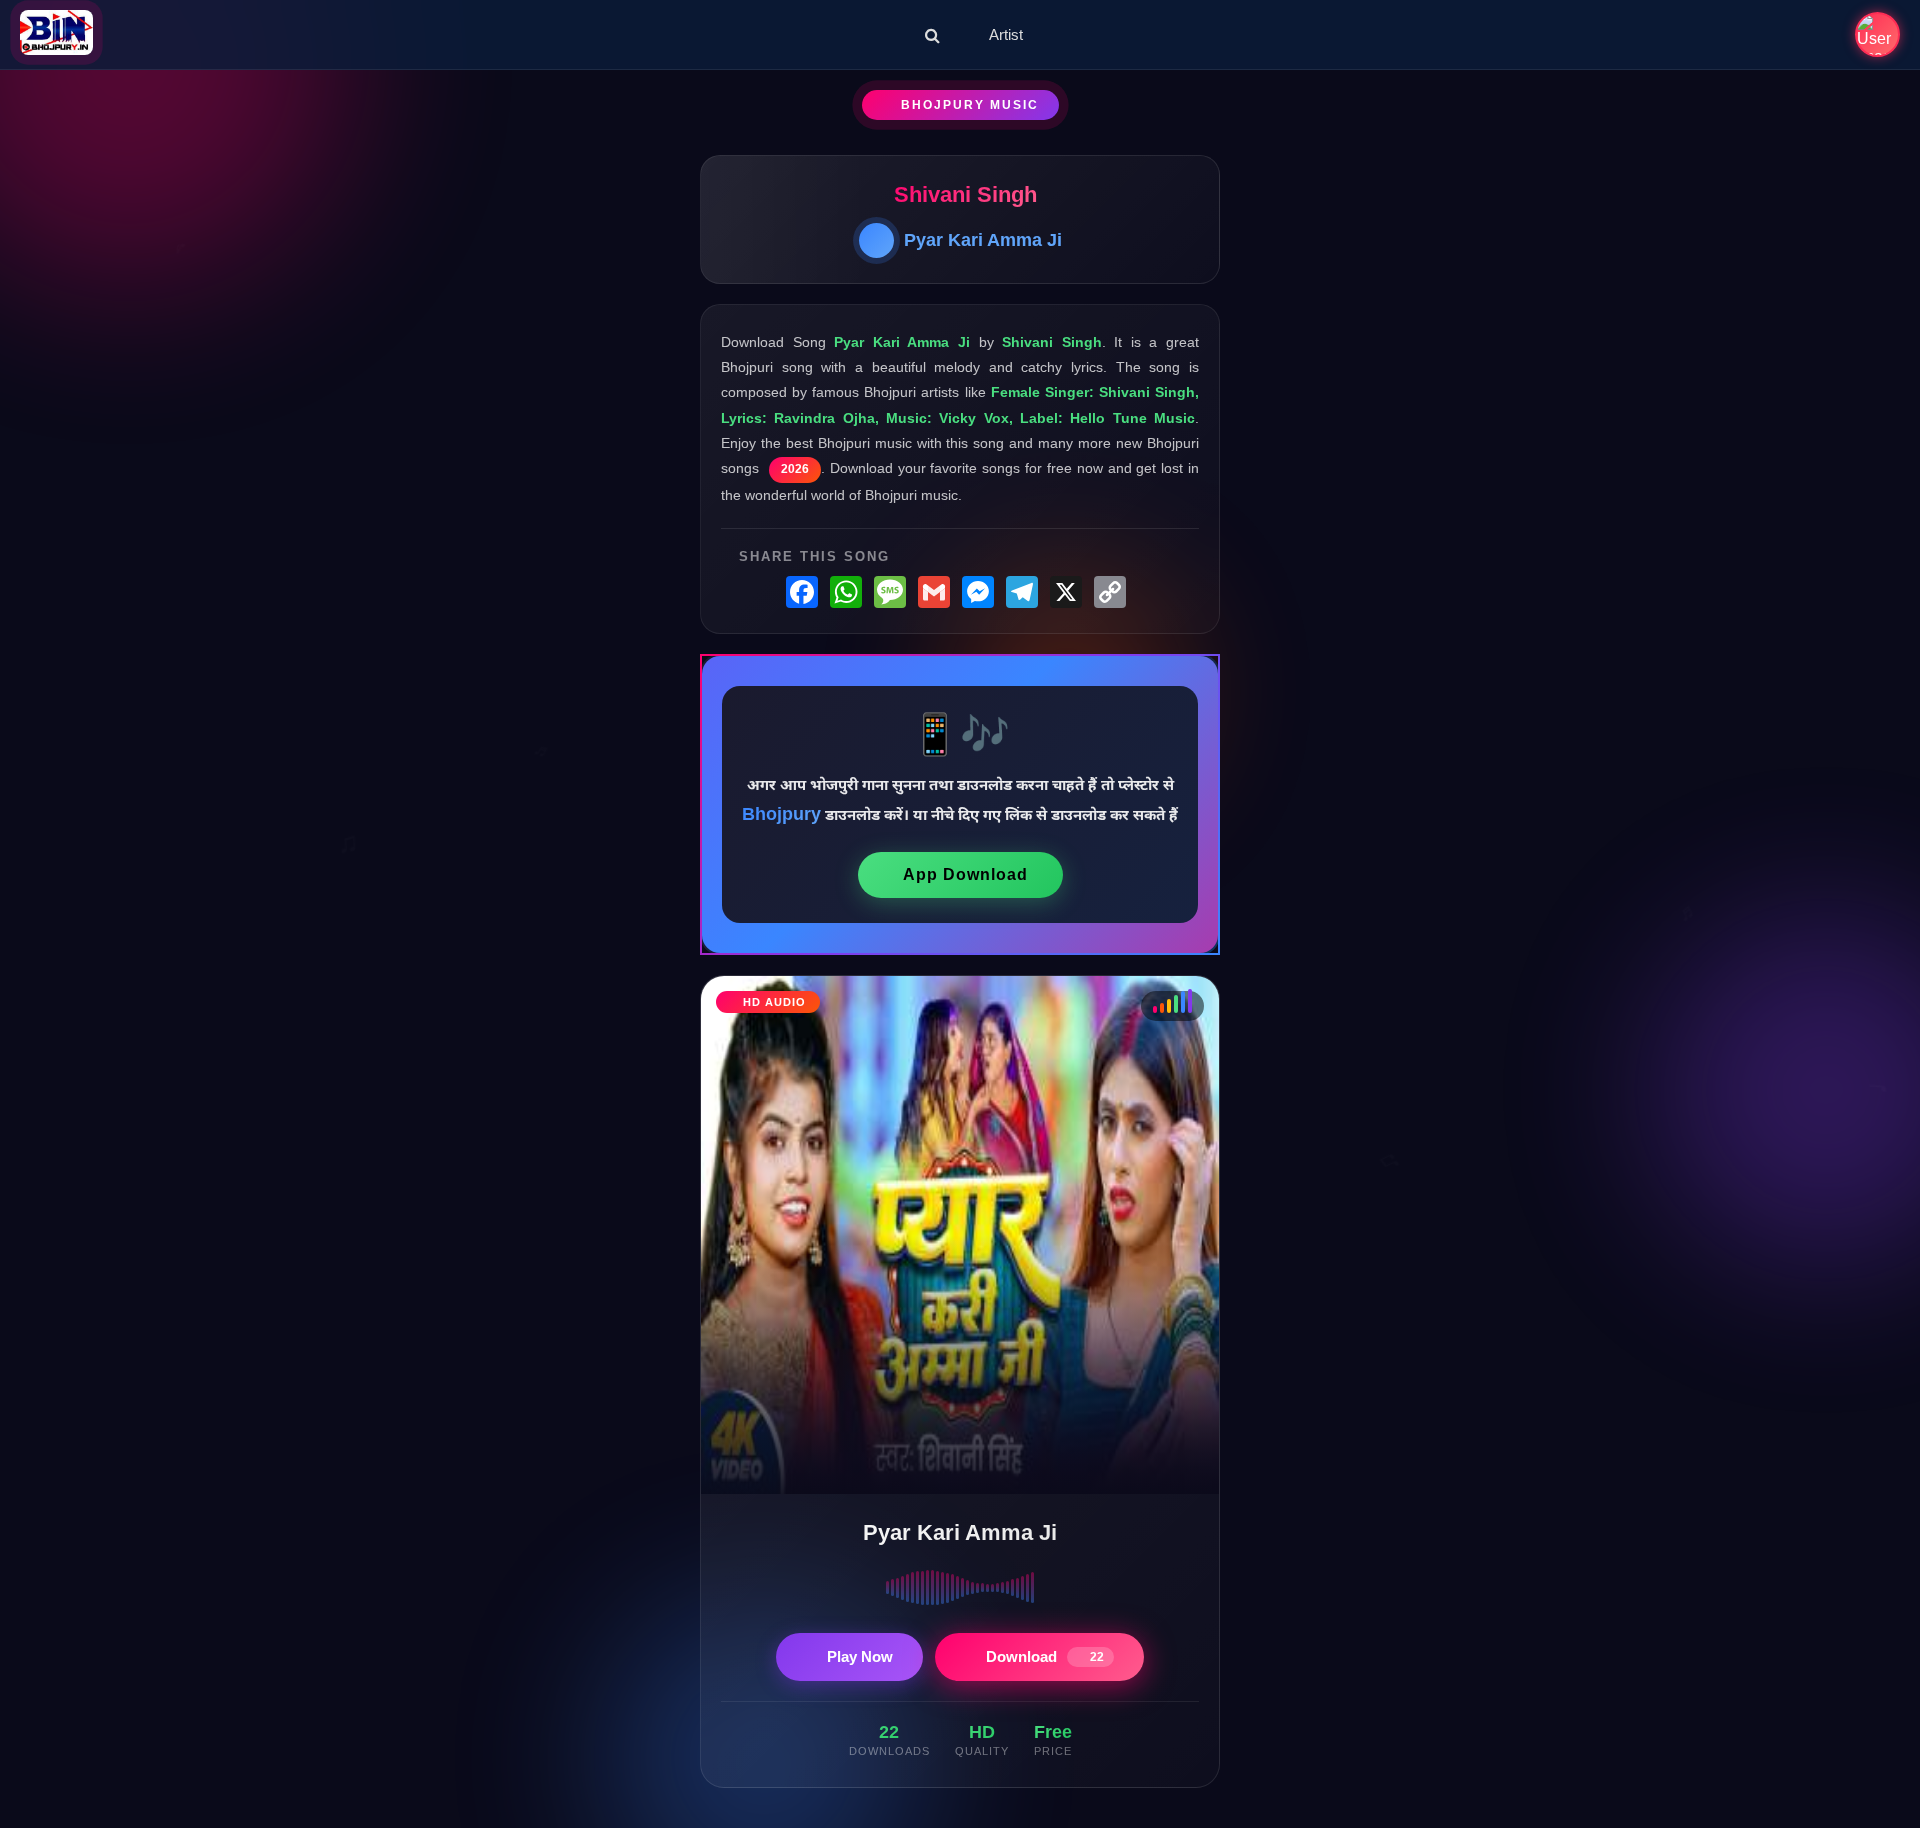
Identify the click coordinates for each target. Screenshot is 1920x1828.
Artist (1006, 34)
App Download (965, 874)
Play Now (860, 1656)
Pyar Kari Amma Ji (983, 240)
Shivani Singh (965, 194)
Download (1045, 1656)
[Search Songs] (932, 35)
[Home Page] (56, 34)
